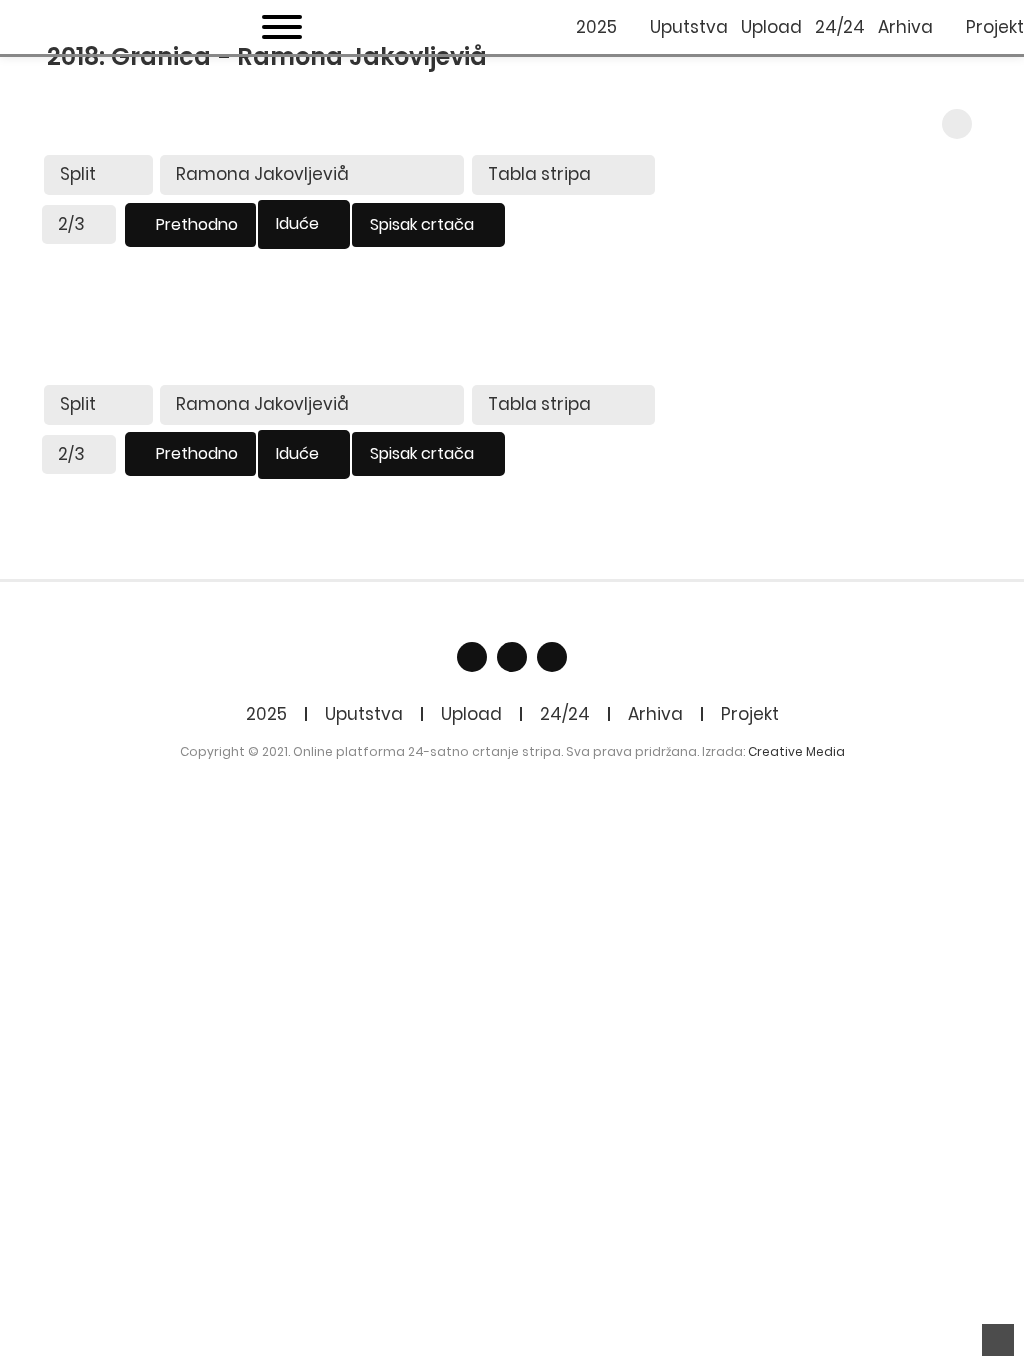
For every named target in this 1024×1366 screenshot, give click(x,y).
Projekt (750, 714)
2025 (266, 714)
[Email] (512, 657)
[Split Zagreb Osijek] (98, 175)
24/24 (565, 714)
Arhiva (655, 714)
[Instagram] (552, 657)
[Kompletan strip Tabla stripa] (563, 175)
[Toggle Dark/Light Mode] (957, 124)
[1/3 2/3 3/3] (79, 225)
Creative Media (796, 751)
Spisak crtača (422, 224)
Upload (471, 714)
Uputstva (364, 714)
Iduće (297, 223)
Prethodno (197, 224)
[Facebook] (472, 657)
